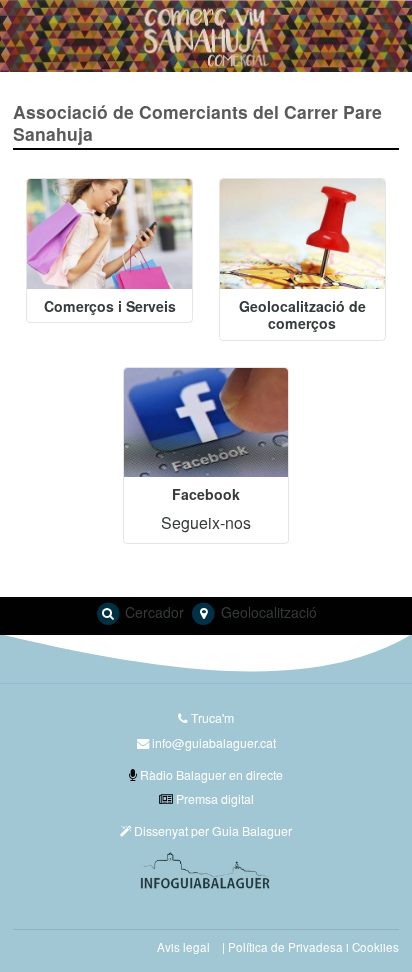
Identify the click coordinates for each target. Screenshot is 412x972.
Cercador (152, 612)
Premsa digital (213, 798)
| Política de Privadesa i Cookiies (310, 947)
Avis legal (183, 947)
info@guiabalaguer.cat (214, 742)
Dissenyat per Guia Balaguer (211, 830)
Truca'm (211, 717)
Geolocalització (267, 612)
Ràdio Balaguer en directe (210, 774)
